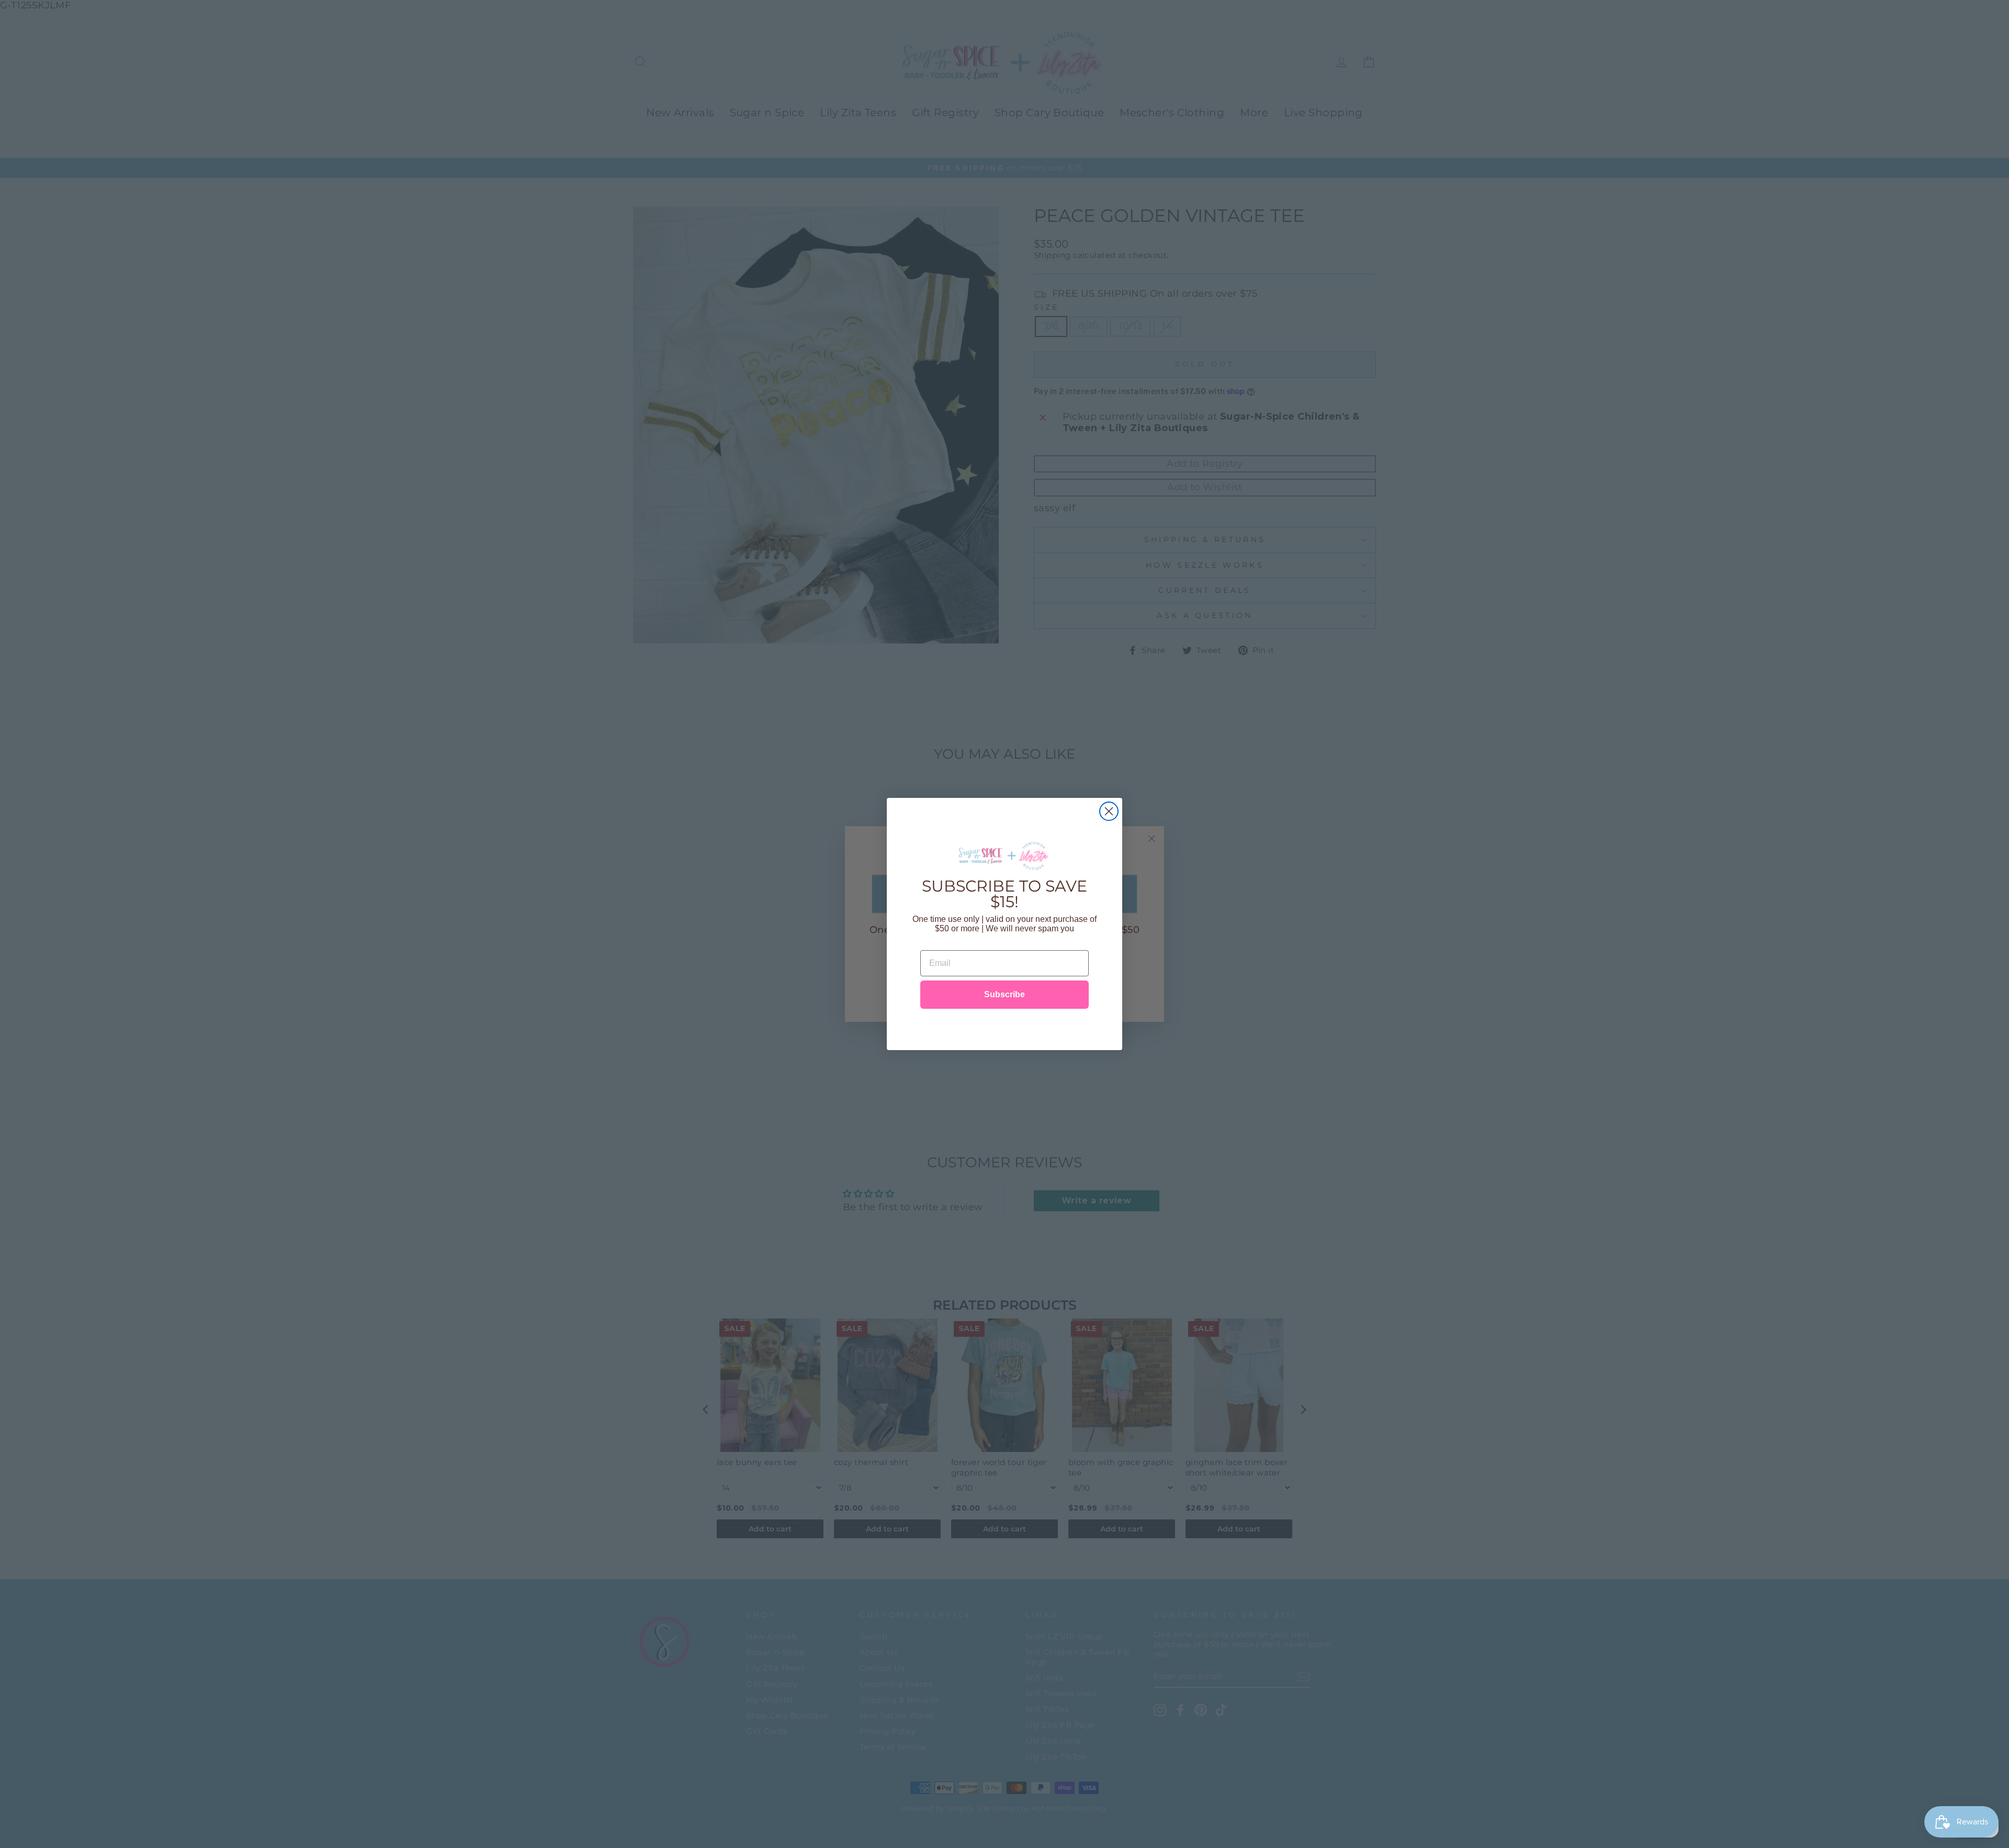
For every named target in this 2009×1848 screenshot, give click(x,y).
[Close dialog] (1109, 811)
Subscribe (1004, 994)
